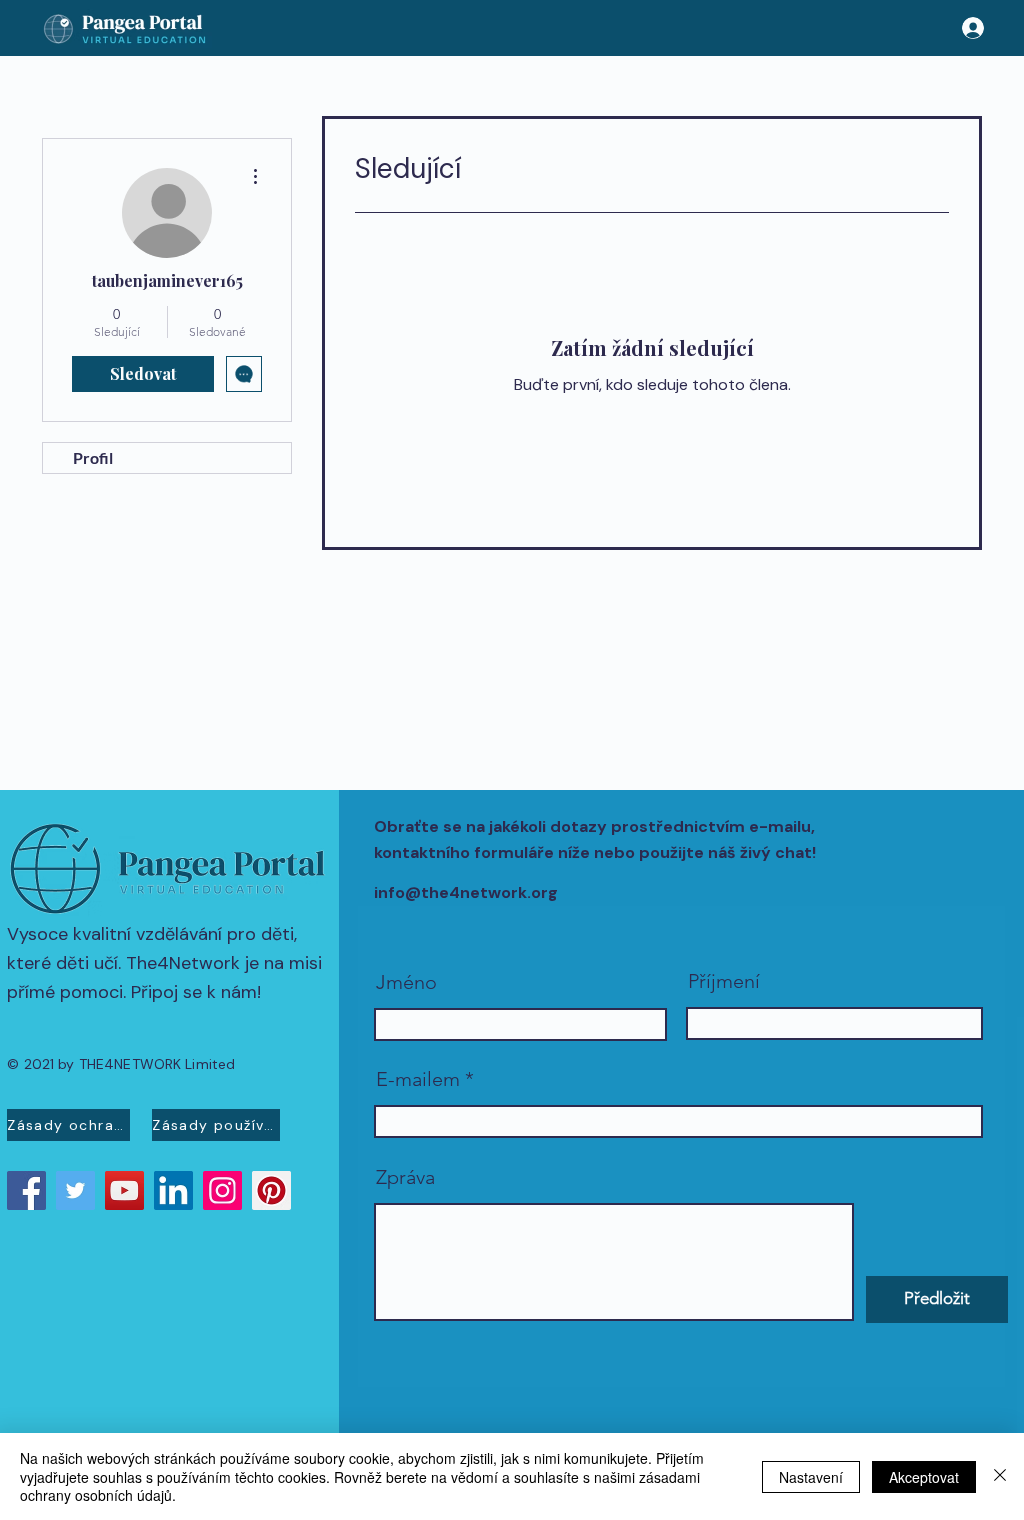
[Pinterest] (271, 1190)
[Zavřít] (1000, 1476)
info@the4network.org (466, 892)
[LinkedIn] (173, 1190)
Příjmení (724, 981)
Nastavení (811, 1477)
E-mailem (418, 1079)
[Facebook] (26, 1190)
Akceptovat (924, 1477)
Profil (93, 457)
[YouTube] (124, 1190)
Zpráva (405, 1177)
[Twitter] (75, 1190)
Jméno (406, 982)
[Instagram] (222, 1190)
